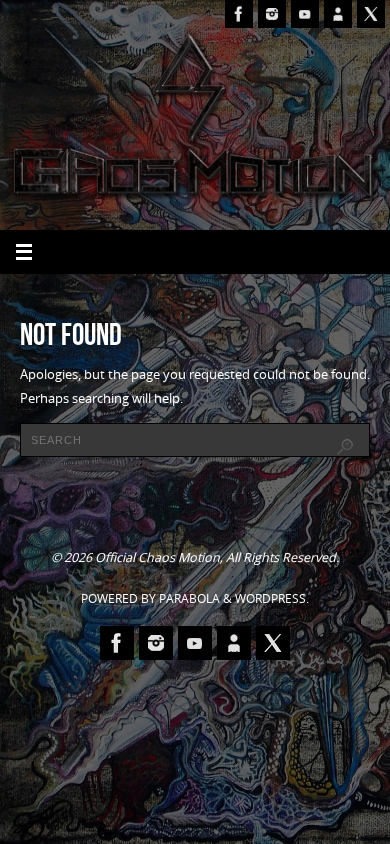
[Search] (345, 447)
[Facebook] (239, 14)
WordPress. (272, 598)
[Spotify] (338, 14)
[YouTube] (305, 14)
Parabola (189, 598)
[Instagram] (272, 14)
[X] (371, 14)
